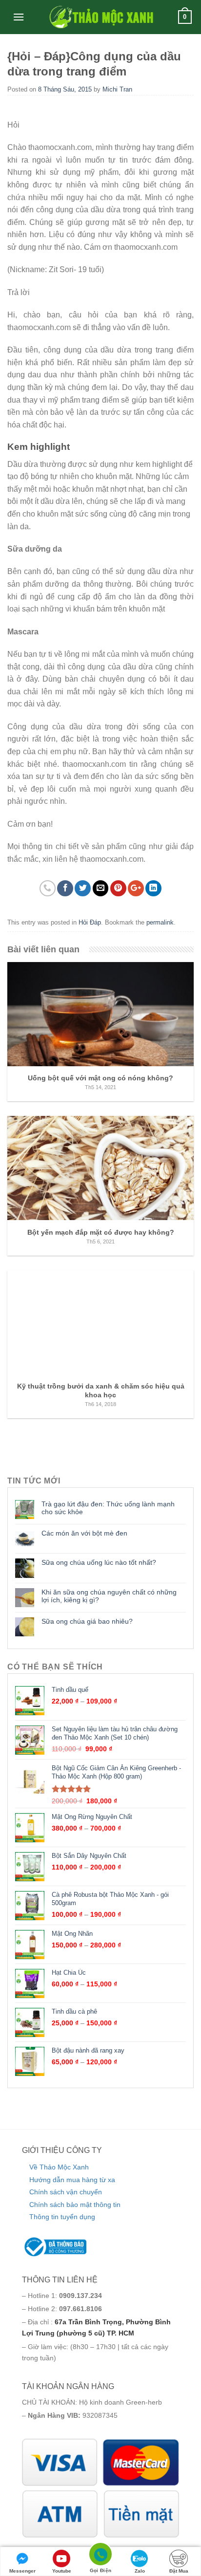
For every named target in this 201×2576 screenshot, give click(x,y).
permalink (160, 922)
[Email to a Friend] (101, 888)
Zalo (140, 2571)
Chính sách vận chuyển (66, 2192)
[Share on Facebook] (65, 888)
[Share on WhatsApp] (48, 888)
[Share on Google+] (136, 888)
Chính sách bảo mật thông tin (75, 2205)
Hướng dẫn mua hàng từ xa (72, 2180)
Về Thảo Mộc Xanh (59, 2167)
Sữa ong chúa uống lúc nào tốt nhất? (99, 1562)
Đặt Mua (179, 2571)
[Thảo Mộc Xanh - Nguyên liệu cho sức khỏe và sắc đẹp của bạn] (100, 17)
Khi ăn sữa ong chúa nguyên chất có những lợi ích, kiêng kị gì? (109, 1596)
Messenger (22, 2571)
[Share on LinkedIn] (153, 888)
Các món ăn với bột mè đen (84, 1533)
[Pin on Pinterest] (118, 888)
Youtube (62, 2571)
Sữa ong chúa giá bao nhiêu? (87, 1621)
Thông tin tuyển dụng (62, 2217)
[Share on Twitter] (83, 888)
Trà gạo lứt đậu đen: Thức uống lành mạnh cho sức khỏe (108, 1508)
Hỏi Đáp (90, 922)
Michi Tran (117, 89)
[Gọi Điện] (100, 2556)
